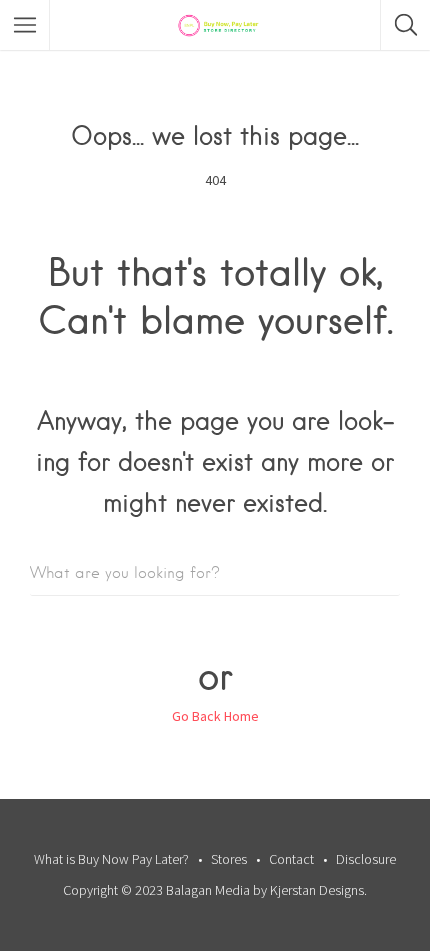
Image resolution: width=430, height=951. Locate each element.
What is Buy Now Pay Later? (111, 859)
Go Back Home (215, 716)
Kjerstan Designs (317, 890)
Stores (229, 859)
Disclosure (366, 859)
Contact (291, 859)
